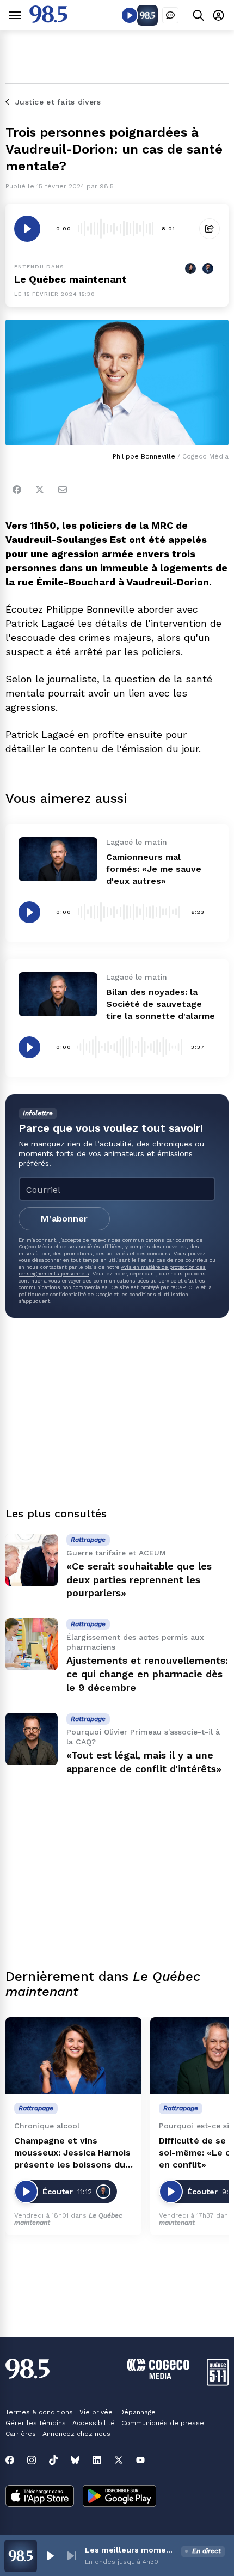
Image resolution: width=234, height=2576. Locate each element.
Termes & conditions (39, 2412)
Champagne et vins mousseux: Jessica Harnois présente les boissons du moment (72, 2153)
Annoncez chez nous (76, 2434)
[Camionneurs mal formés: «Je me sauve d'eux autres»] (58, 859)
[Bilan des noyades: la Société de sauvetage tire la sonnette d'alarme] (58, 994)
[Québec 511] (218, 2383)
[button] (50, 2556)
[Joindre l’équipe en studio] (170, 15)
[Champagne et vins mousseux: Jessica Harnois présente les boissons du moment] (73, 2056)
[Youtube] (140, 2460)
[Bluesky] (75, 2460)
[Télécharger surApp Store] (40, 2497)
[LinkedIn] (97, 2460)
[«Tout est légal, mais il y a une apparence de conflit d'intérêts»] (32, 1739)
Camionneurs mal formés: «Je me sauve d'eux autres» (154, 869)
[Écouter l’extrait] (27, 229)
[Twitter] (40, 490)
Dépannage (137, 2412)
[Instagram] (32, 2460)
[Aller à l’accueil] (48, 20)
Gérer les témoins (36, 2423)
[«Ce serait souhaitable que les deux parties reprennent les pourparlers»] (32, 1560)
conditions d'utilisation (159, 1294)
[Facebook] (17, 490)
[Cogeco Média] (158, 2376)
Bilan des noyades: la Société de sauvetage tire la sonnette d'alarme (161, 1004)
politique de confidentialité (52, 1294)
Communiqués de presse (163, 2423)
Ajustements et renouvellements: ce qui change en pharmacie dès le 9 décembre (147, 1674)
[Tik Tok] (53, 2460)
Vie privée (96, 2412)
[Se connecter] (218, 15)
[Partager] (210, 229)
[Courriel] (63, 490)
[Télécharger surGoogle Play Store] (119, 2497)
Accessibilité (94, 2423)
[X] (119, 2460)
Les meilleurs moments (131, 2550)
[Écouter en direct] (130, 15)
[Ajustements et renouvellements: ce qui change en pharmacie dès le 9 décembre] (32, 1644)
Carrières (21, 2434)
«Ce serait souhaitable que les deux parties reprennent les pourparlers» (139, 1580)
